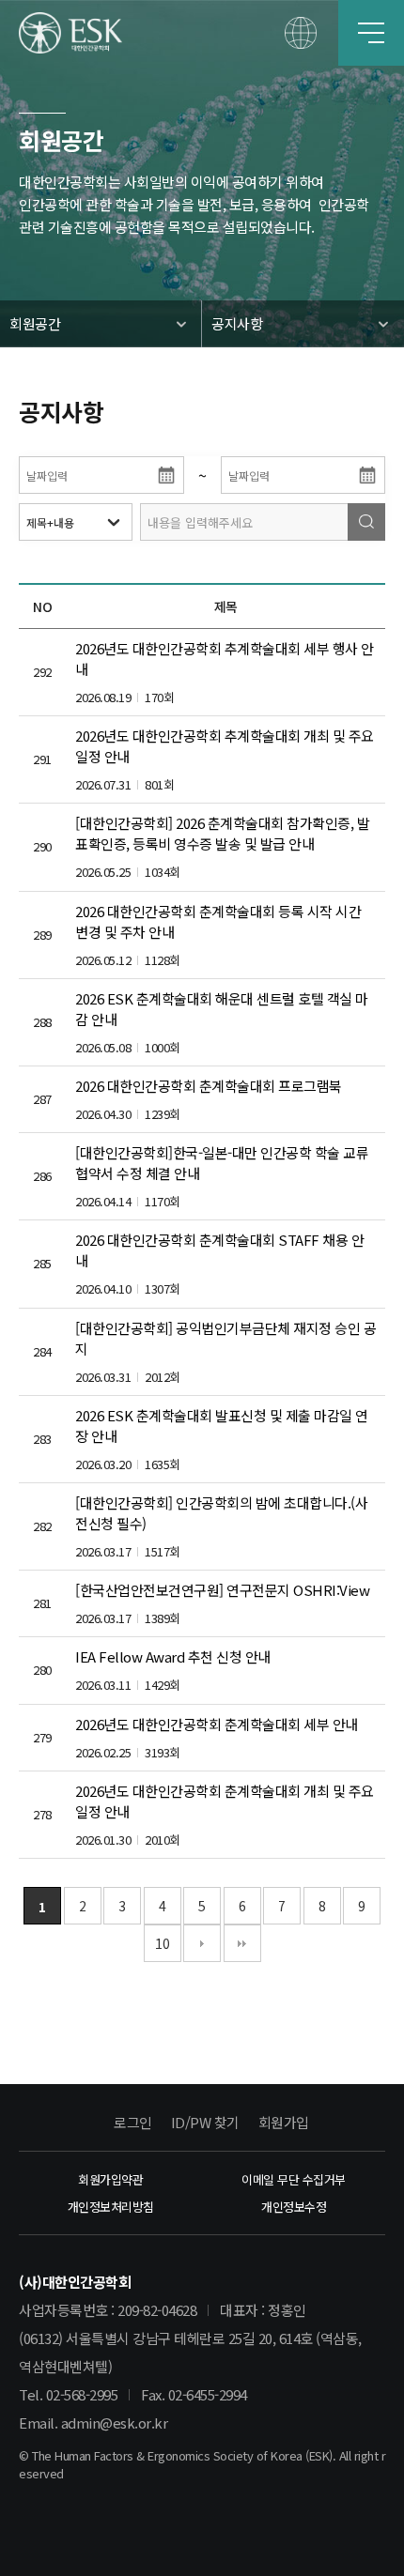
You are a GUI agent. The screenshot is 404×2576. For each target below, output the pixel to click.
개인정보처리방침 (111, 2207)
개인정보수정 (294, 2207)
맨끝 (242, 1943)
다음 (202, 1943)
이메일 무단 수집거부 (294, 2179)
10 (162, 1943)
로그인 (133, 2122)
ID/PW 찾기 (205, 2122)
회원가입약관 (110, 2179)
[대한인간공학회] (70, 33)
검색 (366, 522)
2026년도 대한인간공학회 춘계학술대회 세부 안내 (217, 1724)
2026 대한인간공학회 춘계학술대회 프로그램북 (209, 1086)
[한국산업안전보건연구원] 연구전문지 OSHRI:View (222, 1590)
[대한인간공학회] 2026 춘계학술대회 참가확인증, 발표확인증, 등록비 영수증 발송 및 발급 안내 (222, 833)
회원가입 (284, 2122)
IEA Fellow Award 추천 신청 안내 (173, 1656)
